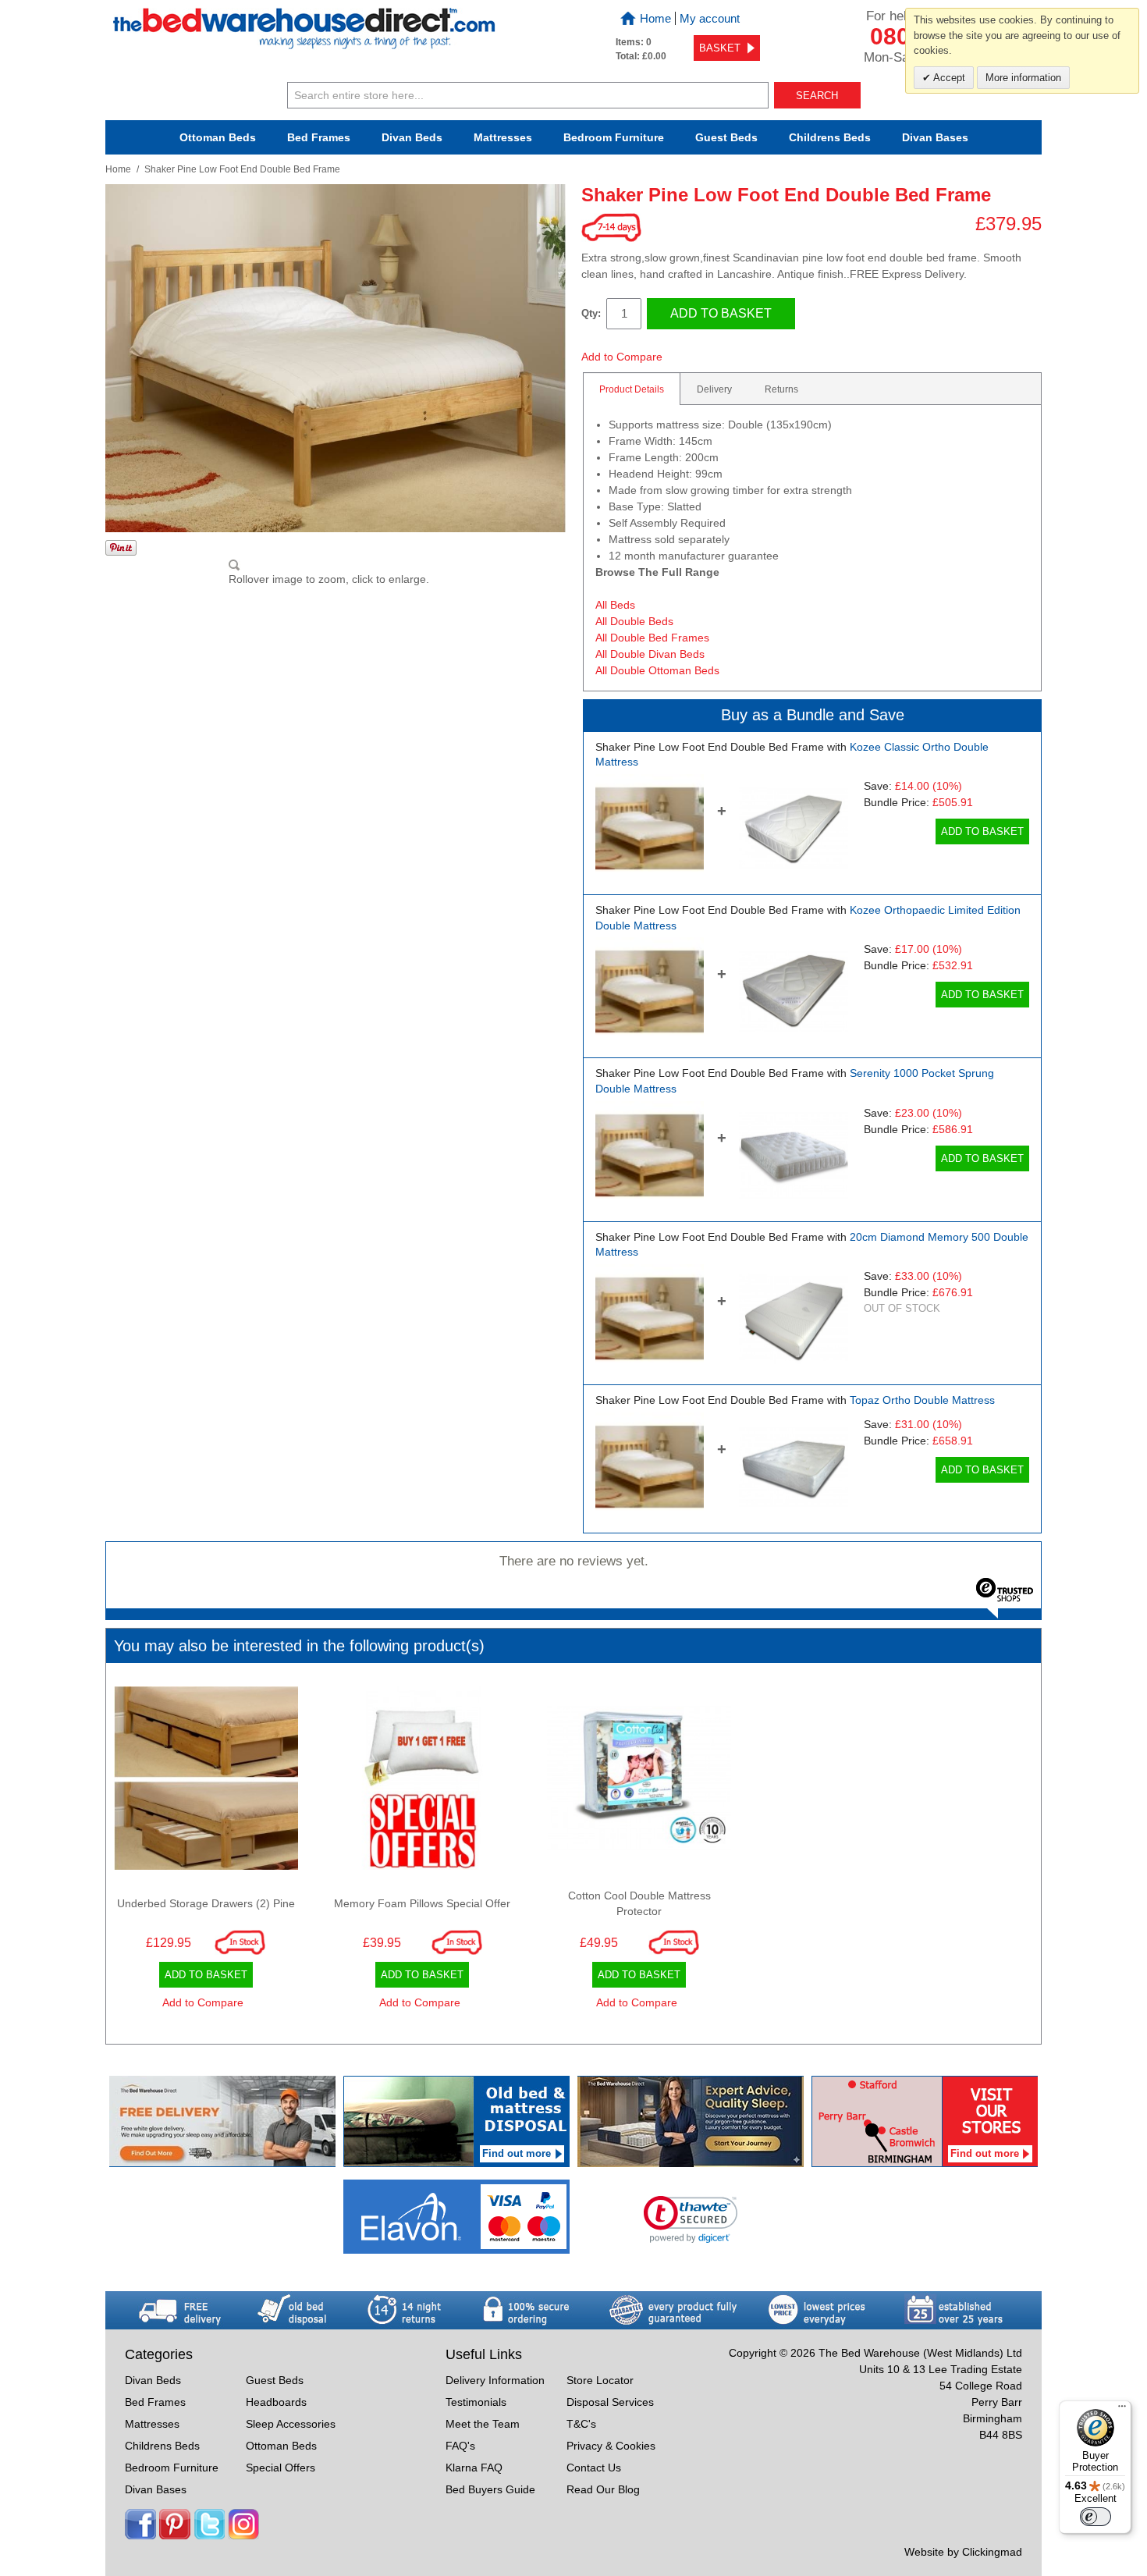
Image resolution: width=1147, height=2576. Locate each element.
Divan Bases (935, 137)
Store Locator (600, 2380)
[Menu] (1122, 2410)
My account (710, 18)
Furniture (614, 137)
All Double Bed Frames (652, 638)
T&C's (581, 2424)
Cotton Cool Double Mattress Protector (639, 1903)
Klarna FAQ (474, 2468)
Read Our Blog (603, 2489)
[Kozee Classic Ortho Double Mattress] (793, 828)
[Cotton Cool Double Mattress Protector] (639, 1782)
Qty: (591, 313)
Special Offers (281, 2468)
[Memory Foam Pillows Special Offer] (423, 1782)
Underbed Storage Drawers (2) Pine (206, 1903)
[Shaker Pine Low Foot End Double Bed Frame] (650, 828)
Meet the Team (483, 2424)
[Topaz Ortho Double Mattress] (793, 1467)
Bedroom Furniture (172, 2468)
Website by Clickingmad (963, 2552)
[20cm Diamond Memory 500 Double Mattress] (793, 1318)
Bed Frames (319, 137)
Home (655, 18)
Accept (948, 78)
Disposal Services (610, 2402)
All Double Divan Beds (650, 654)
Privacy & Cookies (611, 2446)
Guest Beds (726, 137)
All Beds (615, 605)
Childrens (830, 137)
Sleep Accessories (291, 2424)
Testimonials (476, 2402)
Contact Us (594, 2468)
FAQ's (460, 2446)
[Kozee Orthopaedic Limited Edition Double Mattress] (793, 991)
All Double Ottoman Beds (657, 670)
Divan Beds (412, 137)
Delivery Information (495, 2380)
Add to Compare (622, 357)
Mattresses (503, 137)
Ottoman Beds (218, 137)
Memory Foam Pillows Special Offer (422, 1903)
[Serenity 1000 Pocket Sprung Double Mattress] (793, 1155)
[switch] (1096, 2517)
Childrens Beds (162, 2446)
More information (1023, 78)
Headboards (276, 2402)
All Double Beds (634, 621)
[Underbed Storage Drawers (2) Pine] (206, 1782)
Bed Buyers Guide (490, 2489)
